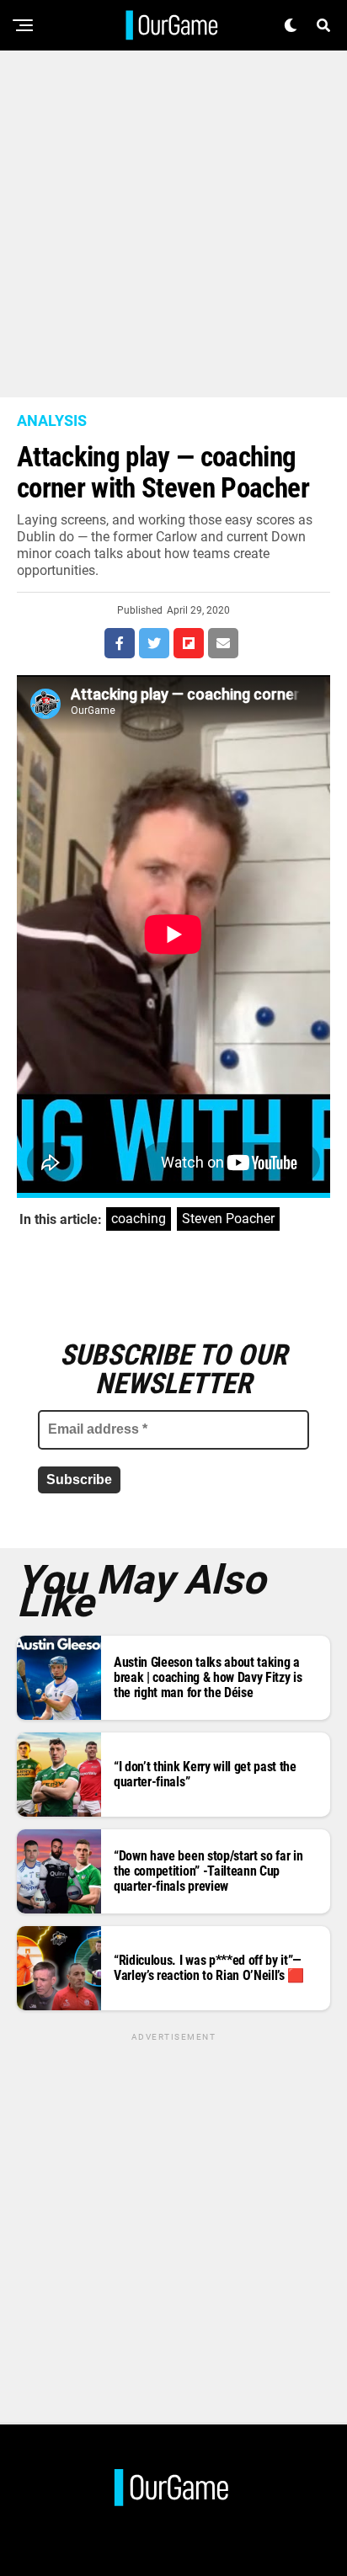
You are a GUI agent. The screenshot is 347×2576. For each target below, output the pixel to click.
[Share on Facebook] (120, 643)
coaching (139, 1219)
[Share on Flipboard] (189, 643)
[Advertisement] (173, 224)
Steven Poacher (228, 1219)
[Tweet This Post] (154, 643)
